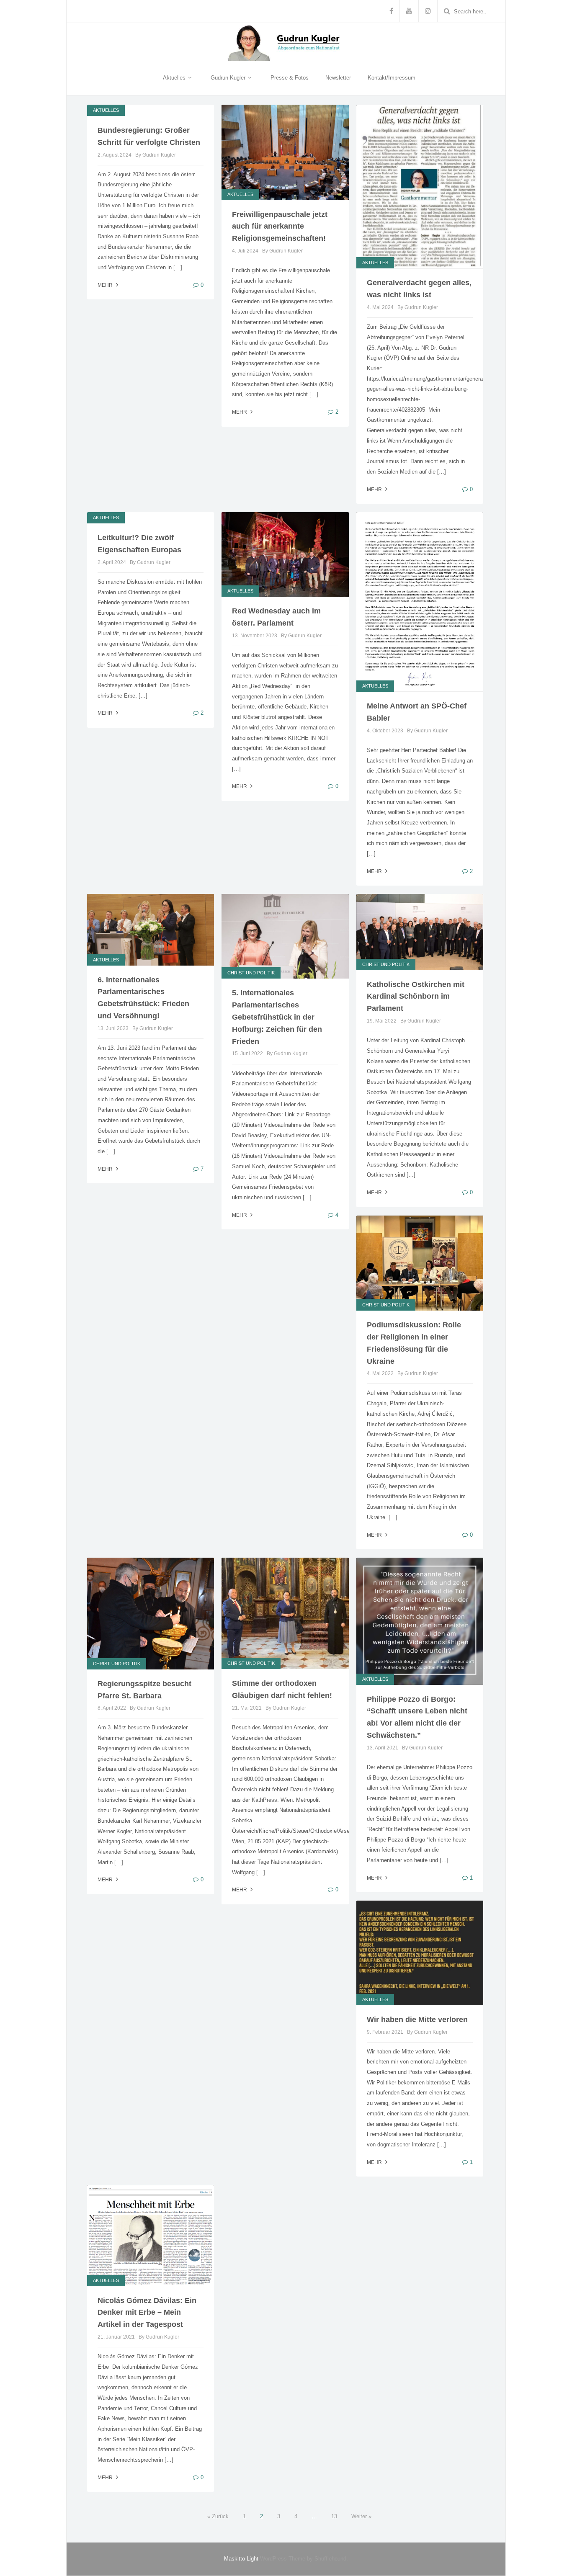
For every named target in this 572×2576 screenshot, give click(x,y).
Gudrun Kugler (229, 78)
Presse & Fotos (290, 78)
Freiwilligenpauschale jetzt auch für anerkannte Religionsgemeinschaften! (280, 227)
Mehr (106, 285)
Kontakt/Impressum (392, 78)
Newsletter (338, 78)
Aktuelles (175, 78)
